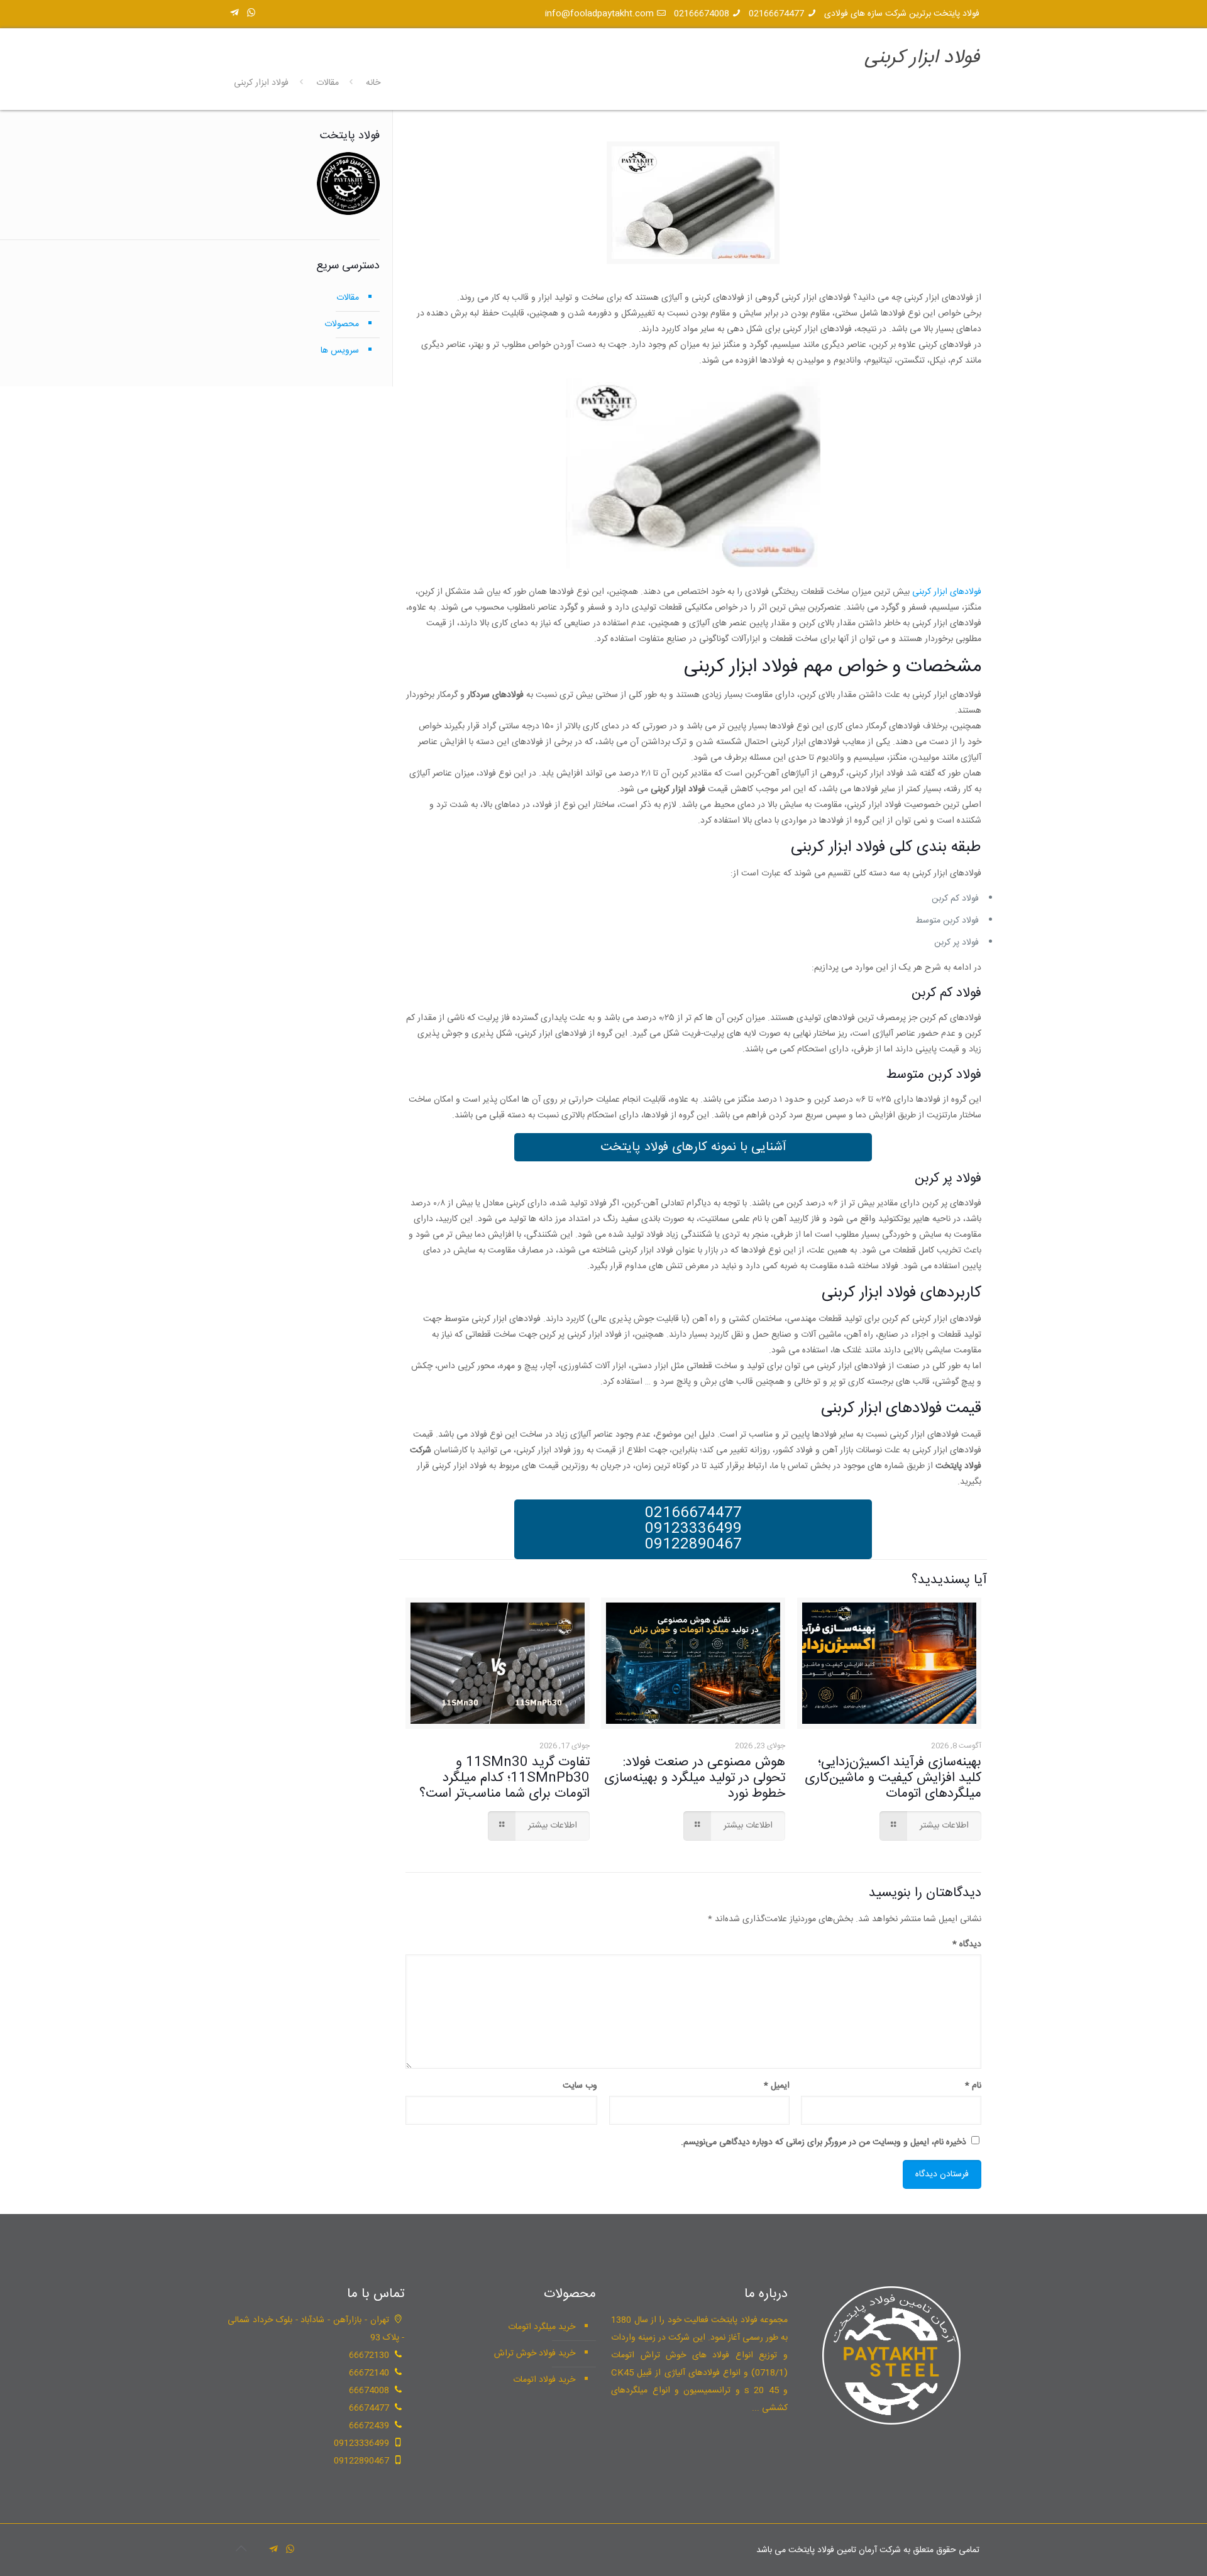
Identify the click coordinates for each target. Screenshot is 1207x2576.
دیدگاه (967, 1944)
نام (973, 2086)
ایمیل (777, 2086)
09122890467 (693, 1545)
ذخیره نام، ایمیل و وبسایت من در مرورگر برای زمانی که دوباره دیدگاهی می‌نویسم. (824, 2142)
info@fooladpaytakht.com (599, 14)
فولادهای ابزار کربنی (947, 592)
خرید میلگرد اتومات (542, 2327)
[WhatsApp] (251, 14)
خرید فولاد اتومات (544, 2380)
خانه (373, 83)
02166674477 (776, 14)
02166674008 (702, 14)
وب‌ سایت (580, 2086)
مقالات (328, 83)
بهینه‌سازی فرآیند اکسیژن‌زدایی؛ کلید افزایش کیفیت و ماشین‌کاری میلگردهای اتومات (893, 1778)
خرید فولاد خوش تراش (535, 2354)
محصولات (342, 324)
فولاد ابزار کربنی (261, 83)
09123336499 (693, 1529)
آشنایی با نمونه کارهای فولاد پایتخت (693, 1147)
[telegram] (234, 14)
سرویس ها (340, 351)
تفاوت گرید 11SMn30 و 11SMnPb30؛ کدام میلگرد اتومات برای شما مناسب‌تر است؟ (504, 1778)
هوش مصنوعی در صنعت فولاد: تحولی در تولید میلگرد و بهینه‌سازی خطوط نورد (695, 1778)
